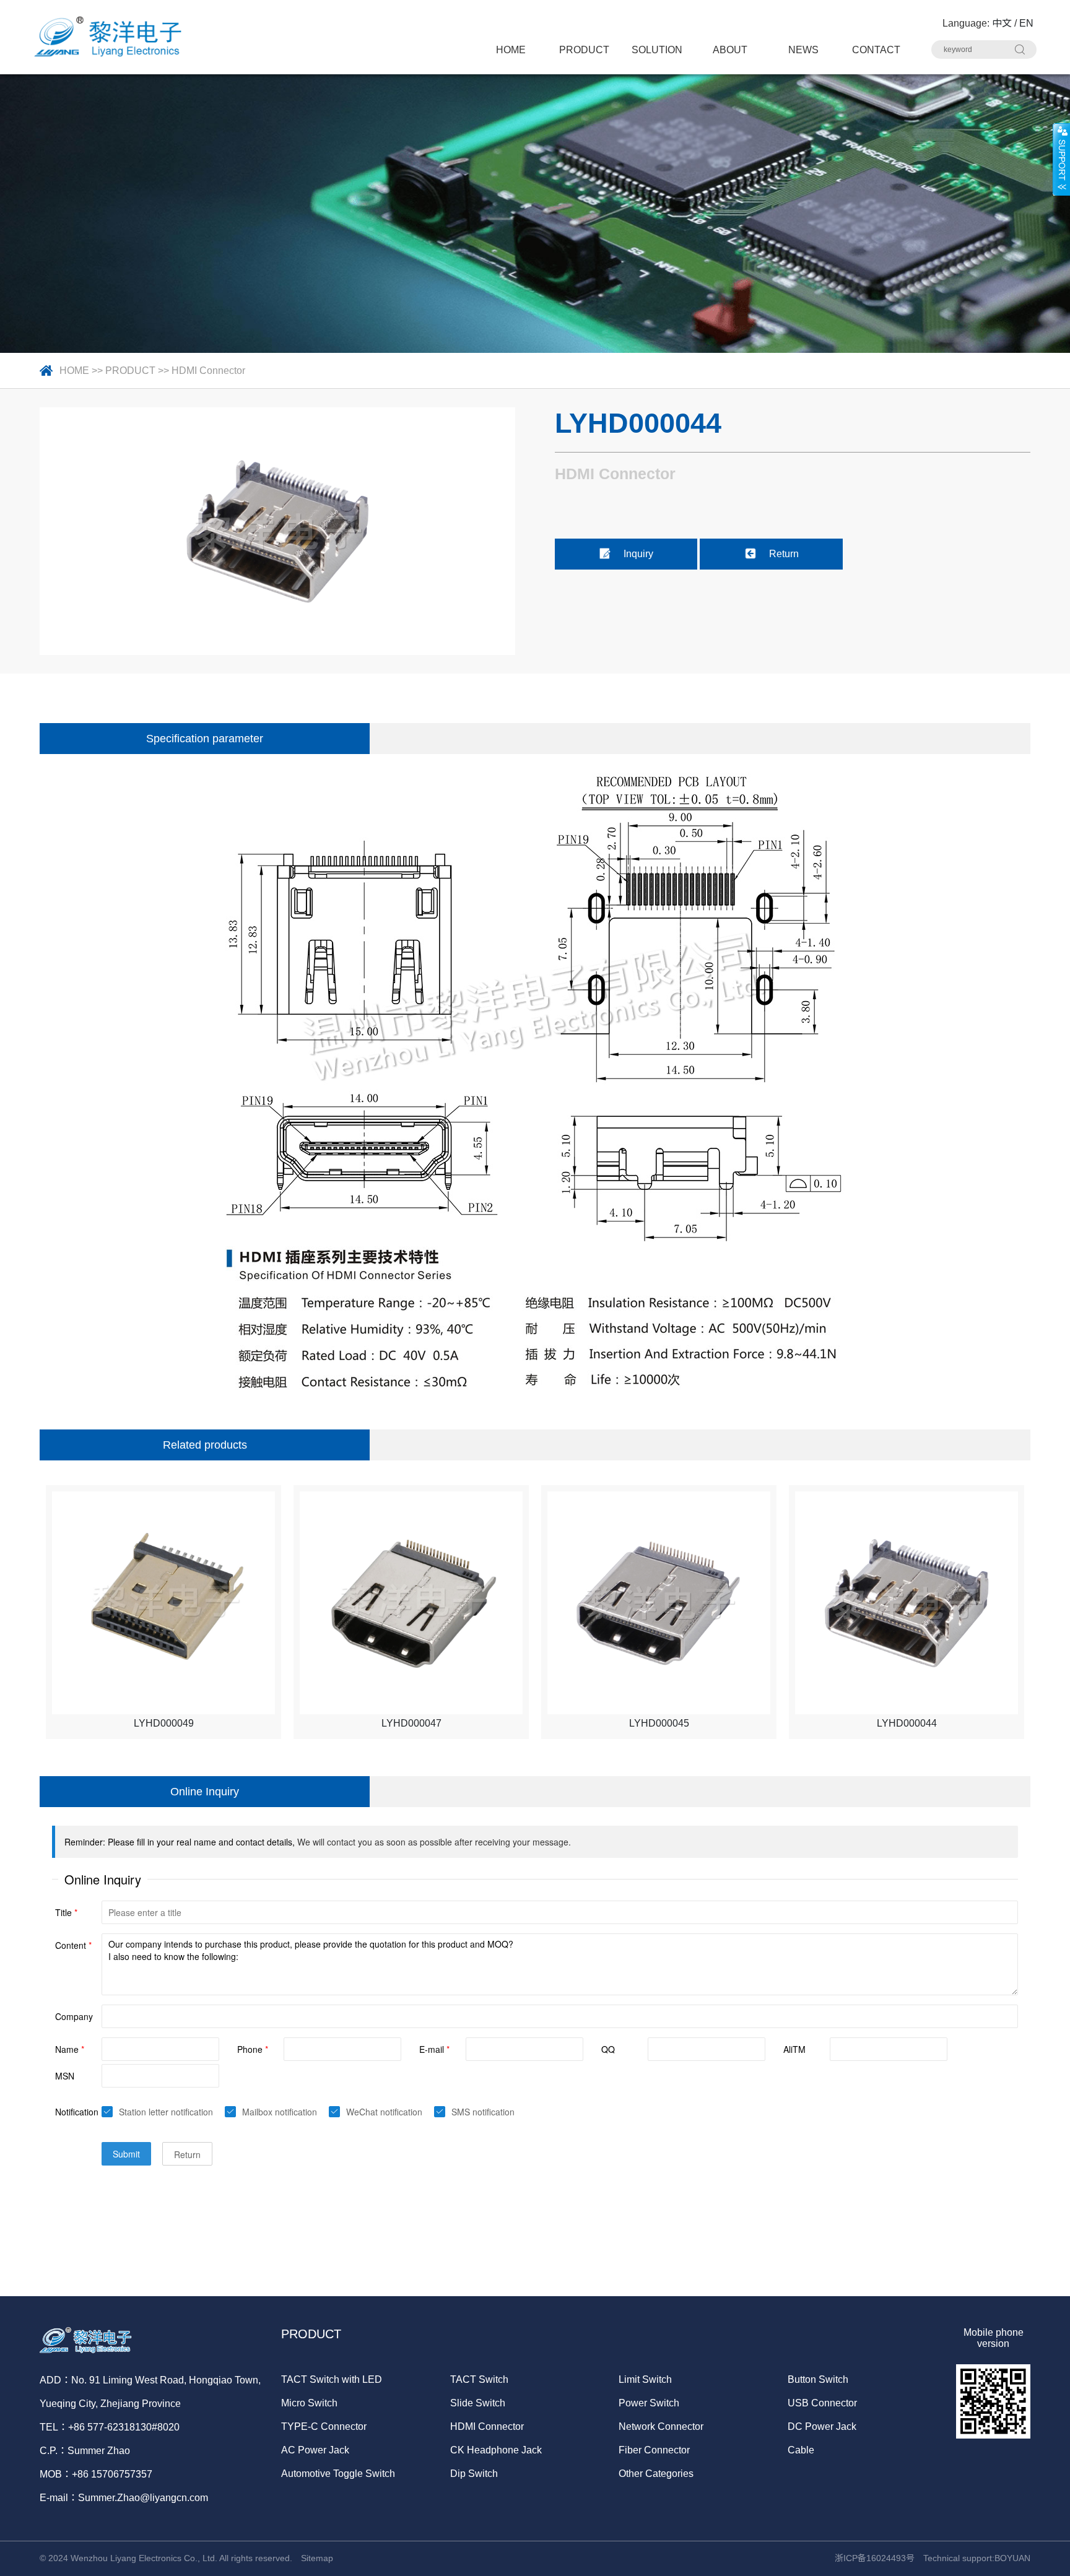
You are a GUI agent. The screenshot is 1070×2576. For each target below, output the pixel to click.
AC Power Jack (315, 2450)
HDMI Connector (208, 371)
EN (1026, 23)
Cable (801, 2450)
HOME (511, 50)
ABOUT (730, 50)
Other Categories (656, 2474)
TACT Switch (479, 2379)
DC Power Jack (822, 2426)
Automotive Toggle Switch (338, 2474)
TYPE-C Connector (324, 2426)
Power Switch (649, 2403)
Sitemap (317, 2558)
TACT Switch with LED (332, 2379)
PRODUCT (584, 50)
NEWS (803, 50)
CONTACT (876, 50)
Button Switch (818, 2379)
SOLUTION (657, 50)
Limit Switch (645, 2379)
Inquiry (638, 554)
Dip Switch (474, 2474)
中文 (1002, 23)
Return (784, 554)
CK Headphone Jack (496, 2450)
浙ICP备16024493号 (875, 2558)
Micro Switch (309, 2403)
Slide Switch (478, 2403)
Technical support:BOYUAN (977, 2558)
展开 (1061, 159)
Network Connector (661, 2426)
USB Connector (822, 2403)
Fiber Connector (654, 2450)
